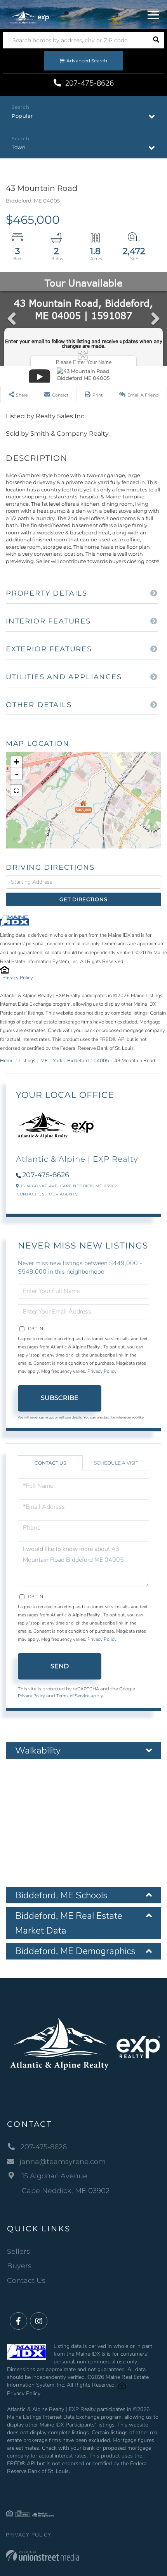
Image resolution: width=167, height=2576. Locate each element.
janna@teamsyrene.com (63, 2162)
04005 (101, 1061)
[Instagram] (39, 2321)
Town (19, 147)
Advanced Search (87, 61)
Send (60, 1666)
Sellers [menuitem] (18, 2251)
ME (44, 1061)
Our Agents (63, 1194)
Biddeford (78, 1061)
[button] (156, 40)
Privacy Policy (18, 978)
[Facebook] (18, 2321)
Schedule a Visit (116, 1463)
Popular (22, 116)
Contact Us (30, 1194)
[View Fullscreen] (16, 791)
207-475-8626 (88, 83)
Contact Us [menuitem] (26, 2281)
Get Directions (83, 899)
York (57, 1061)
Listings (27, 1061)
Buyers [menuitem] (19, 2266)
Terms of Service (73, 1696)
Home (7, 1061)
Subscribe (60, 1398)
